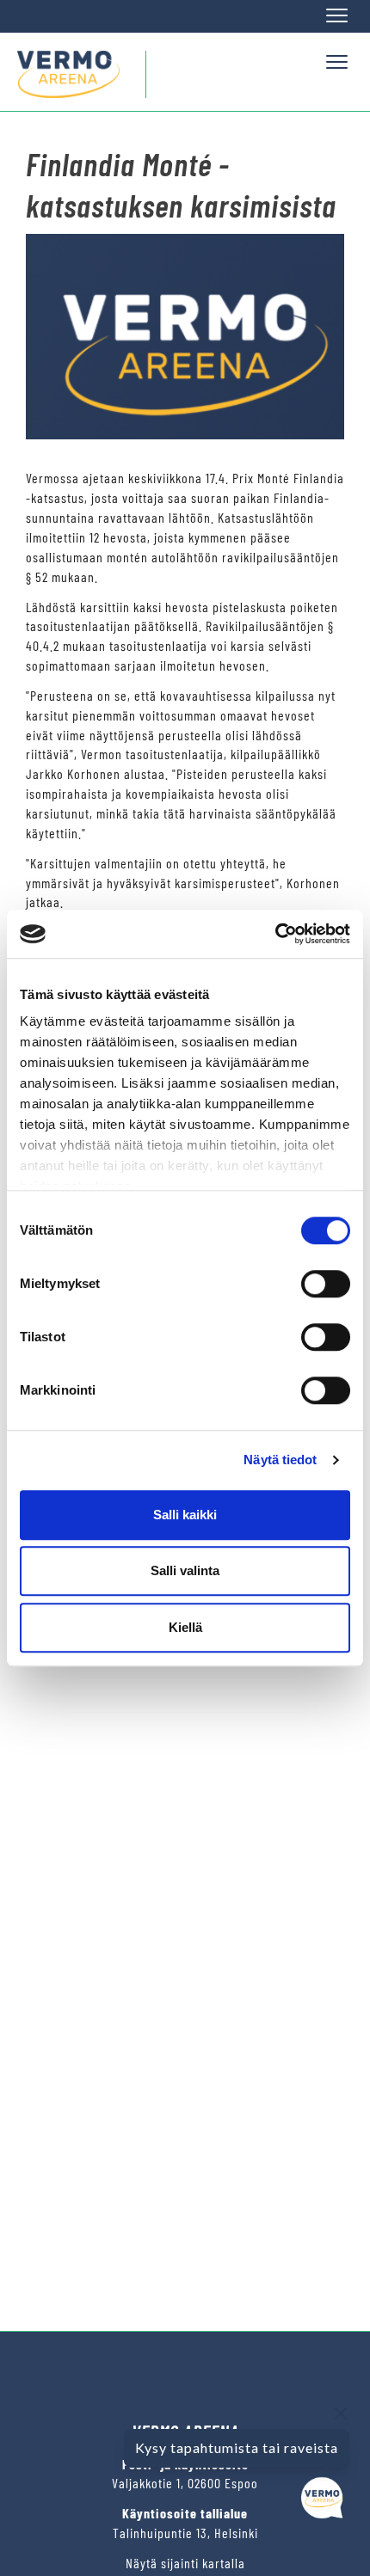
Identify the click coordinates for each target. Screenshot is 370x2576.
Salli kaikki (185, 1515)
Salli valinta (185, 1570)
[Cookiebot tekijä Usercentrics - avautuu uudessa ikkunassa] (275, 934)
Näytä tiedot (280, 1460)
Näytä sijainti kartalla (185, 2563)
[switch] (326, 1284)
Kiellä (185, 1627)
